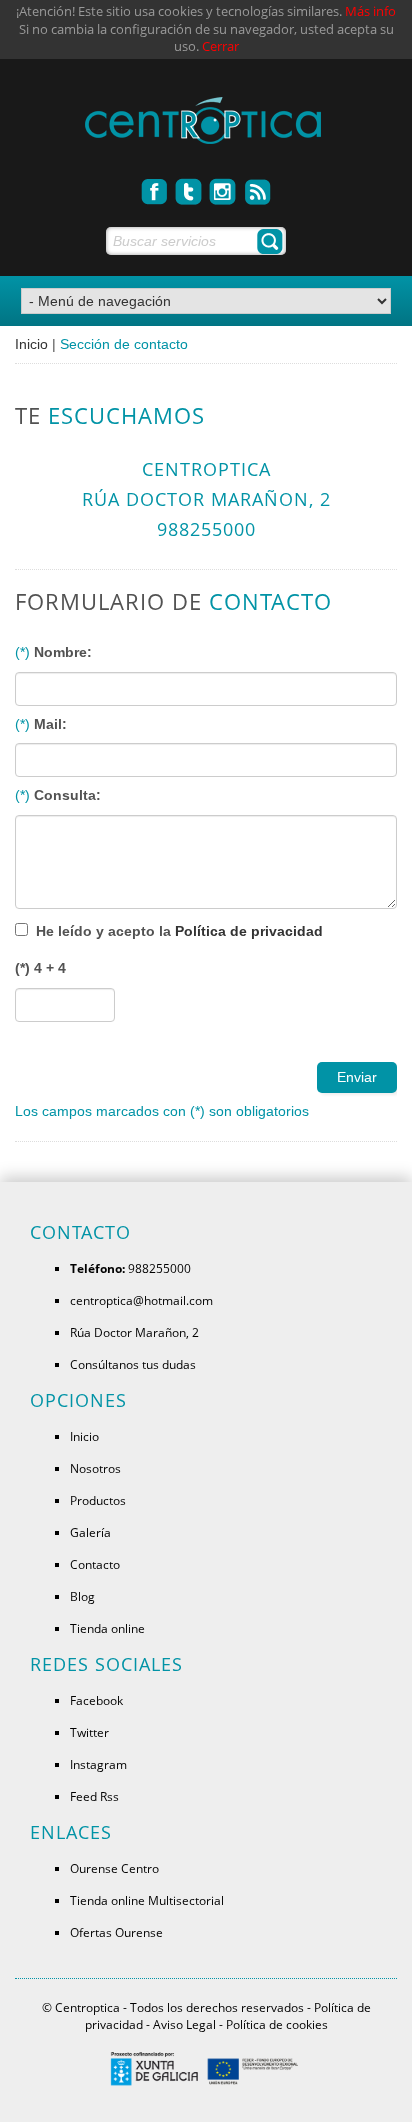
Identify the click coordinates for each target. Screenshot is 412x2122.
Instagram (98, 1764)
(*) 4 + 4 (40, 968)
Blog (82, 1596)
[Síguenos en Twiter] (189, 186)
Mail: (50, 724)
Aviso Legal (184, 2024)
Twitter (89, 1732)
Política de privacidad (249, 931)
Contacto (95, 1564)
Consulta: (67, 795)
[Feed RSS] (258, 186)
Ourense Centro (114, 1868)
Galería (90, 1532)
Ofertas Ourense (116, 1932)
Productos (98, 1500)
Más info (370, 11)
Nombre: (63, 652)
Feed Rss (94, 1796)
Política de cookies (277, 2024)
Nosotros (95, 1468)
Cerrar (220, 46)
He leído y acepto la (179, 931)
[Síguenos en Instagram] (223, 186)
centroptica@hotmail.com (141, 1300)
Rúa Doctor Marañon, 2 (134, 1332)
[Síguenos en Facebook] (155, 186)
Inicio (31, 344)
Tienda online (107, 1628)
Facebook (96, 1700)
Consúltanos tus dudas (133, 1364)
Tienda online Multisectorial (147, 1900)
